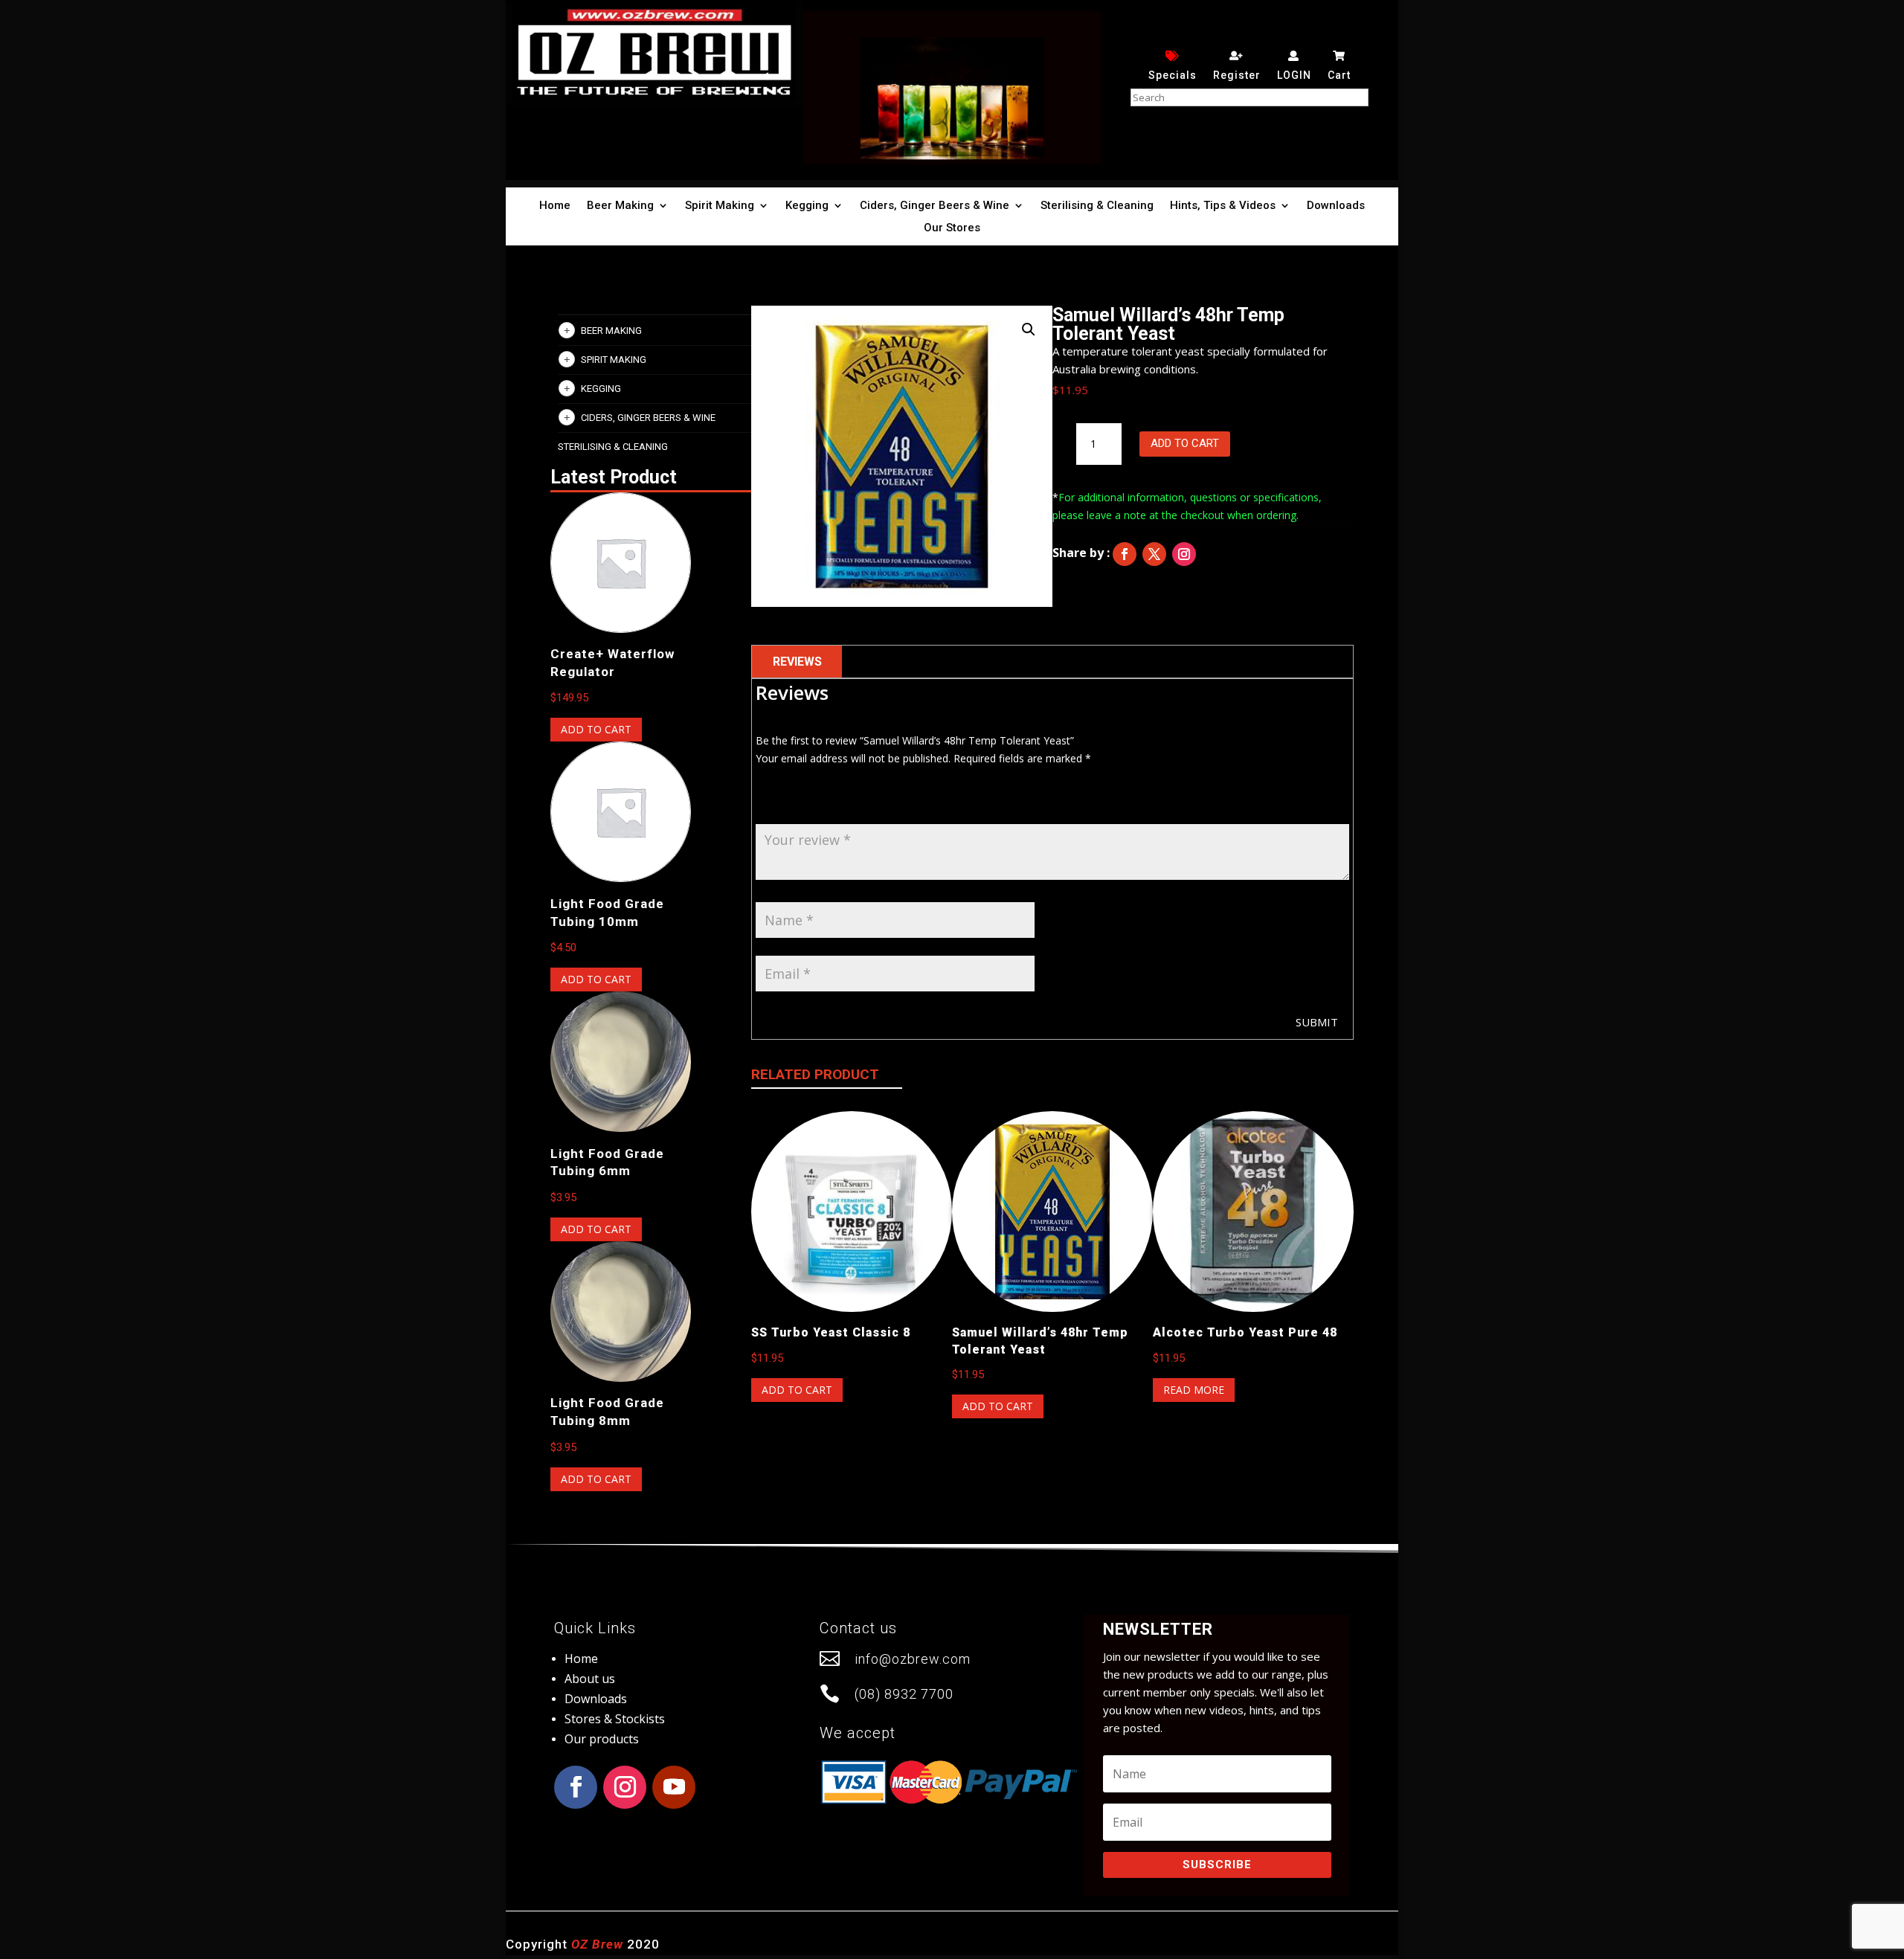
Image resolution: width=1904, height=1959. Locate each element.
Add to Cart (1185, 443)
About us (590, 1679)
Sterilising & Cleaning (1097, 206)
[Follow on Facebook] (1125, 554)
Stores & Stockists (615, 1719)
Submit (1317, 1022)
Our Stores (952, 228)
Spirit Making (720, 206)
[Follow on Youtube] (674, 1787)
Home (555, 206)
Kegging (807, 206)
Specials (1173, 75)
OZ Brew (597, 1944)
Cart (1339, 75)
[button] (1029, 329)
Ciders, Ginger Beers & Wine (935, 206)
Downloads (1336, 206)
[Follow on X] (1154, 554)
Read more (1194, 1390)
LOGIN (1294, 75)
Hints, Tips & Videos (1223, 206)
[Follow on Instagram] (1184, 554)
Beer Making (620, 206)
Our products (602, 1739)
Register (1237, 75)
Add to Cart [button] (596, 729)
